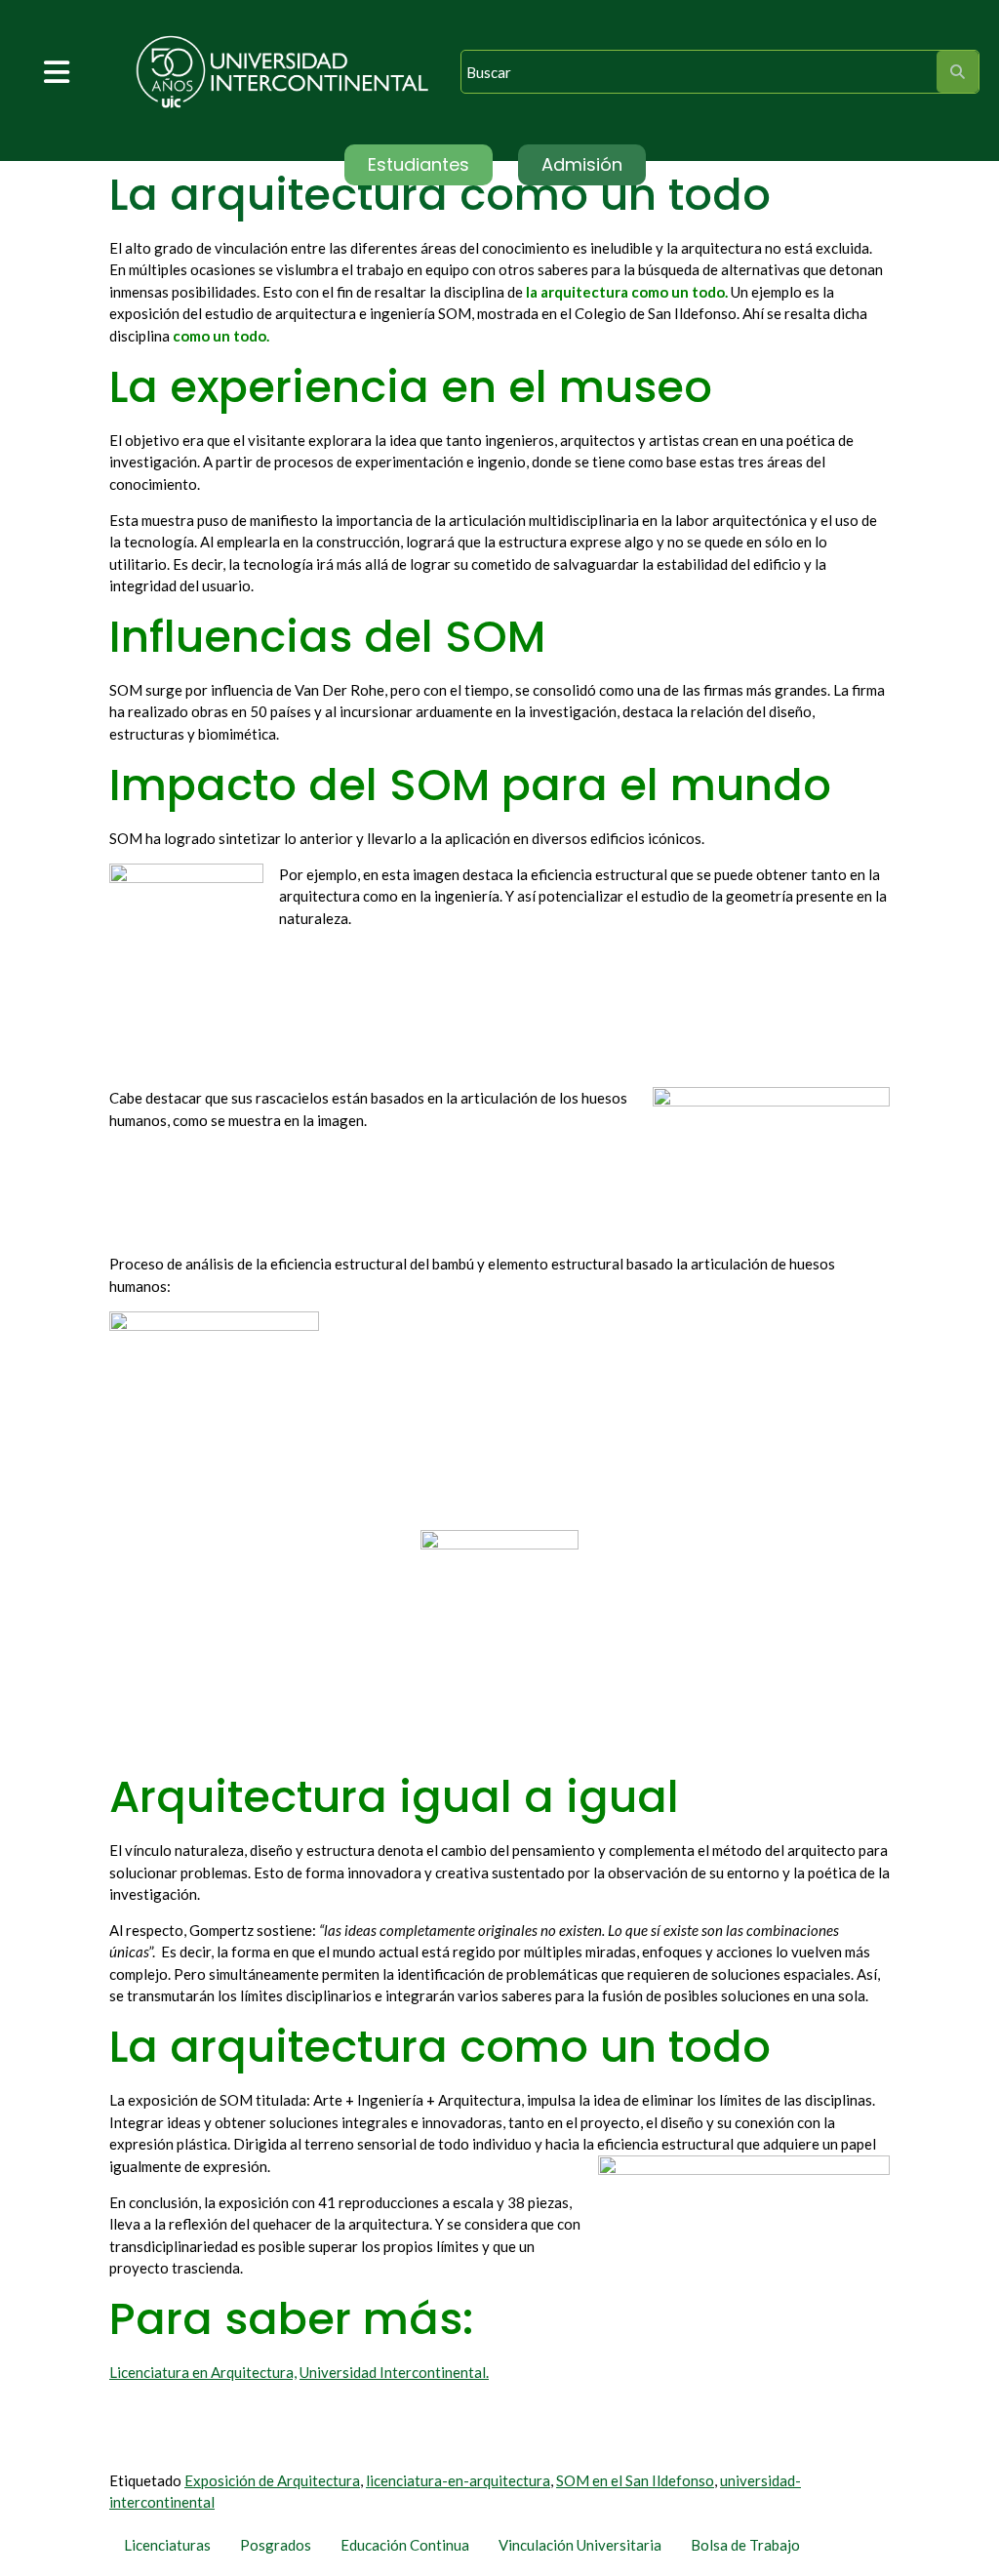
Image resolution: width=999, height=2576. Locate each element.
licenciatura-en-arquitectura (458, 2480)
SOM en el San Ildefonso (635, 2480)
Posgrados (276, 2545)
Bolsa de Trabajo (745, 2545)
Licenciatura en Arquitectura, (203, 2372)
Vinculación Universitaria (580, 2545)
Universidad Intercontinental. (394, 2372)
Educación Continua (405, 2545)
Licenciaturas (167, 2545)
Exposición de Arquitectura (272, 2480)
